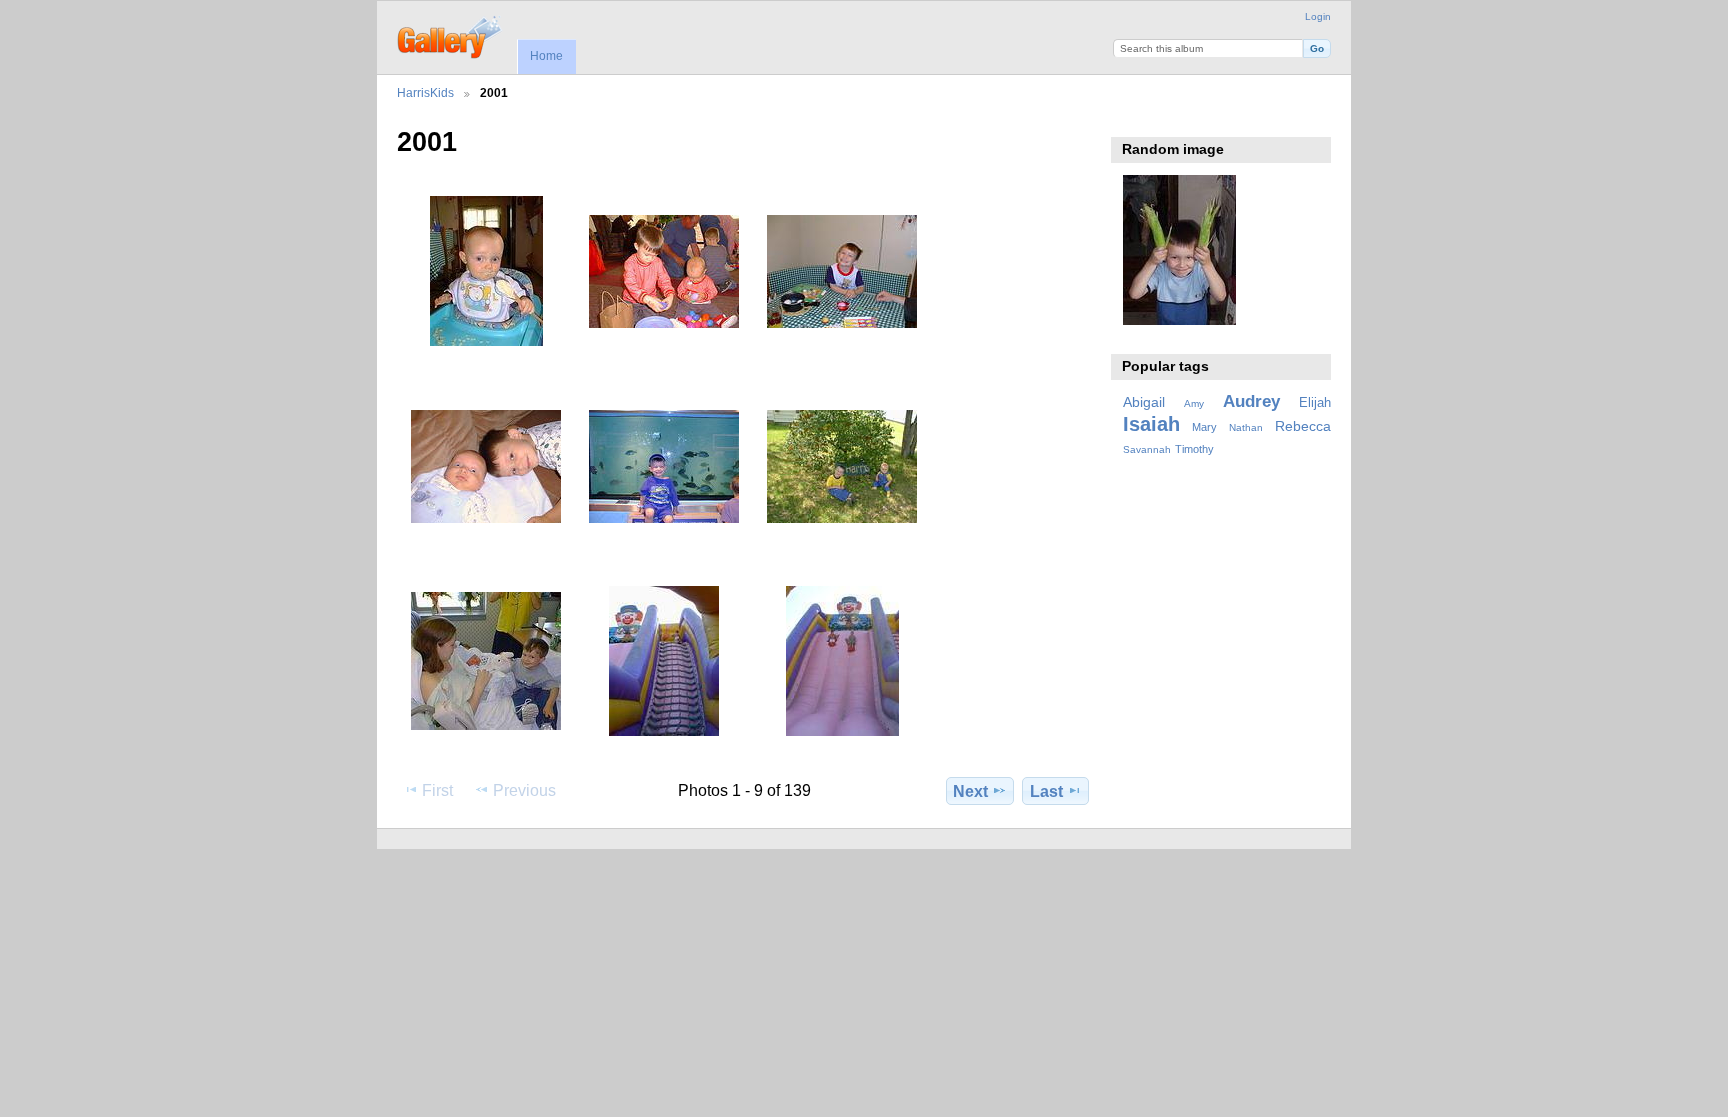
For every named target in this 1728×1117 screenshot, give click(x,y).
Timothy (1194, 449)
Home (546, 56)
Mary (1204, 427)
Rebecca (1303, 426)
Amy (1194, 403)
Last (1046, 791)
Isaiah (1151, 424)
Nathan (1246, 427)
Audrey (1251, 401)
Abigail (1144, 402)
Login (1318, 16)
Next (970, 791)
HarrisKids (425, 92)
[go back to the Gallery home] (450, 35)
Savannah (1147, 449)
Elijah (1315, 403)
